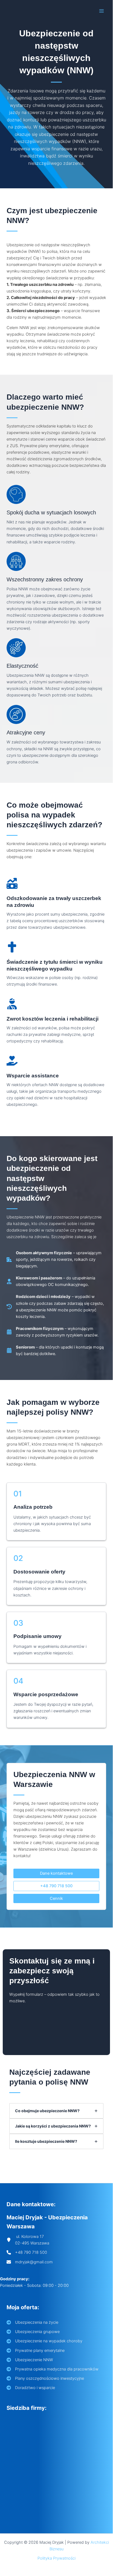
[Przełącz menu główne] (102, 11)
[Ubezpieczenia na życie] (32, 2322)
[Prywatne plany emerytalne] (36, 2351)
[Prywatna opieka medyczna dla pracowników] (53, 2369)
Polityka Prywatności (57, 2558)
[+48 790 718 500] (27, 2252)
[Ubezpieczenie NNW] (30, 2360)
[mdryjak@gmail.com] (30, 2262)
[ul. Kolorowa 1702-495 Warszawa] (28, 2240)
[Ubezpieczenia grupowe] (33, 2332)
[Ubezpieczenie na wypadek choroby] (44, 2341)
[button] (56, 1873)
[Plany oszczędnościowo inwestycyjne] (45, 2378)
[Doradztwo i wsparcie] (31, 2388)
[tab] (56, 2111)
